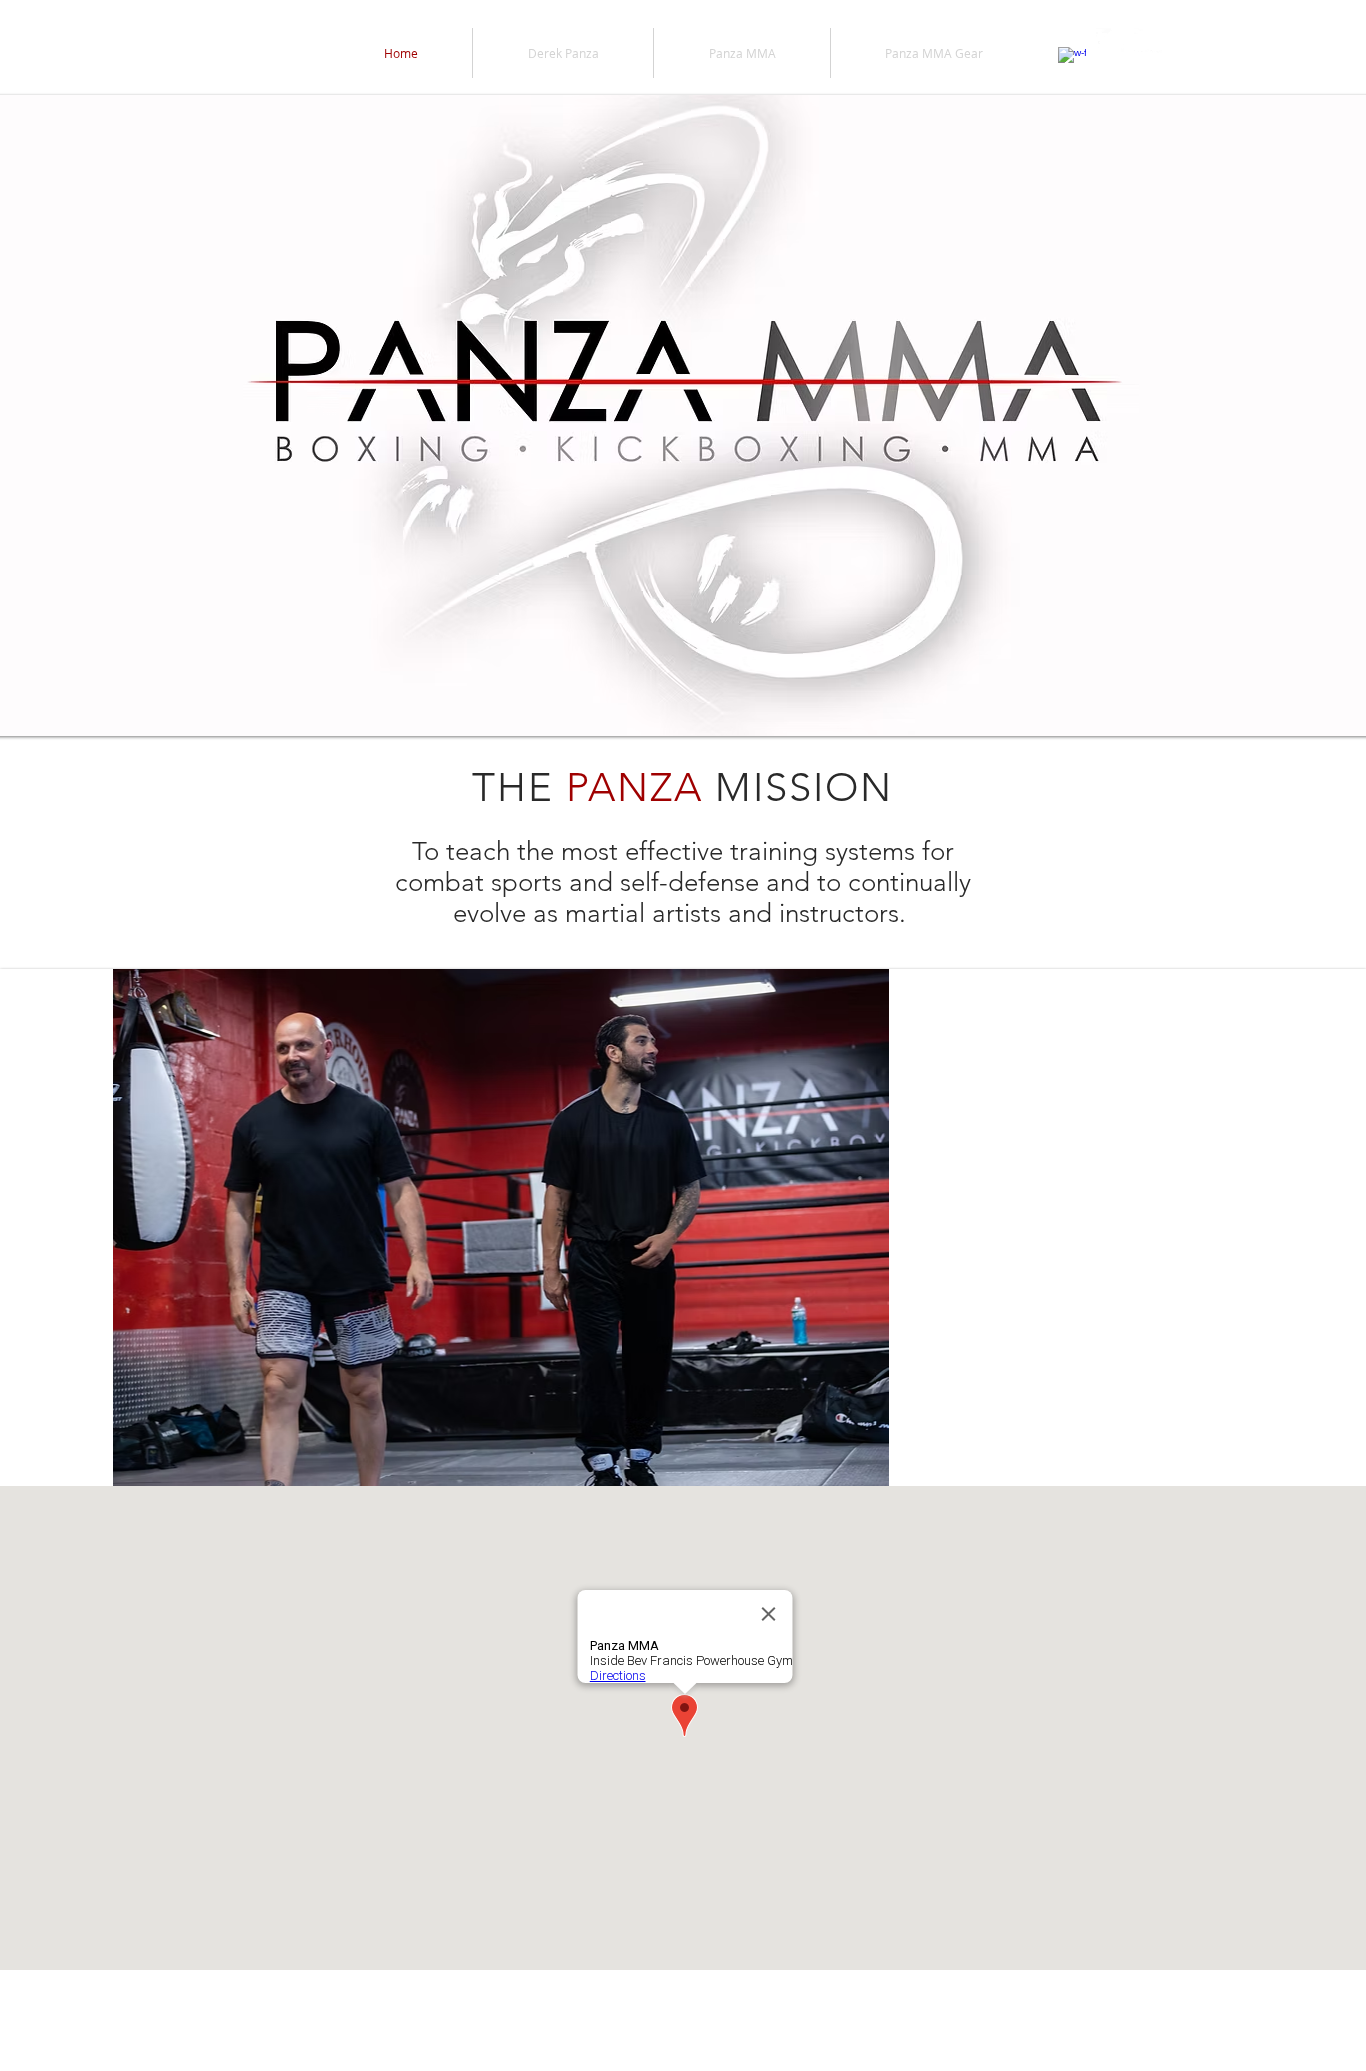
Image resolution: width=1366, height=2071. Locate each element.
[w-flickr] (1148, 42)
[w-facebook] (1072, 61)
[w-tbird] (1110, 42)
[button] (683, 1227)
